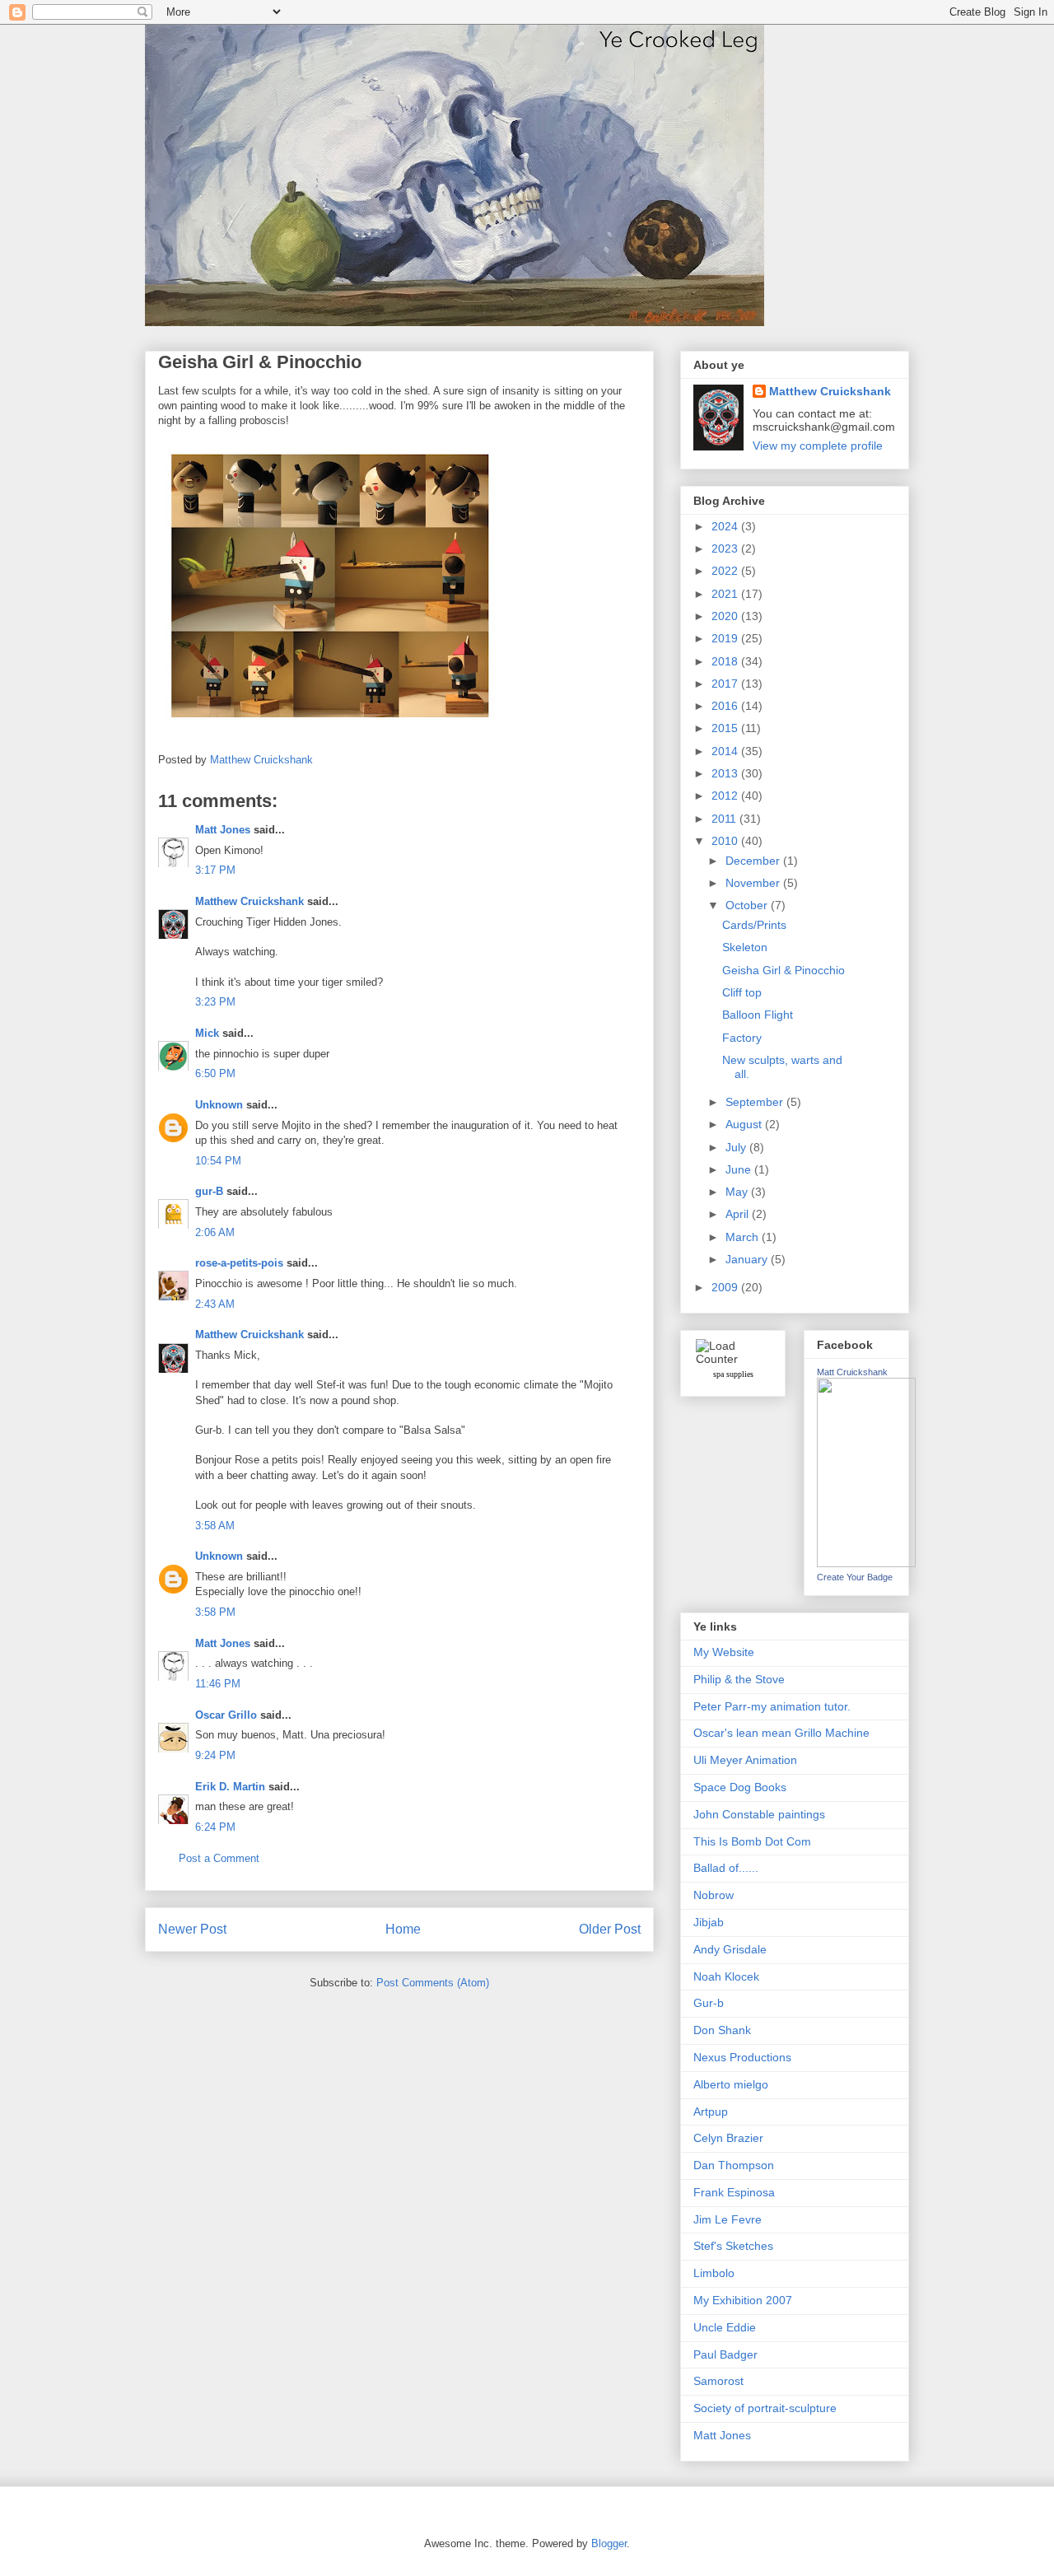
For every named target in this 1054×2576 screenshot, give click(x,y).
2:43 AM (215, 1304)
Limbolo (714, 2273)
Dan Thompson (734, 2165)
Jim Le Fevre (728, 2219)
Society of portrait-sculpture (765, 2408)
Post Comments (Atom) (433, 1983)
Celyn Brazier (728, 2138)
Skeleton (745, 947)
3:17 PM (215, 870)
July (737, 1147)
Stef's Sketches (733, 2246)
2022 (726, 571)
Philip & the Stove (739, 1679)
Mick (207, 1033)
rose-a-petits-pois (239, 1263)
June (740, 1169)
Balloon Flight (758, 1015)
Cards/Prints (754, 925)
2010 (726, 841)
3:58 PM (215, 1612)
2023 (726, 548)
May (738, 1192)
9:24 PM (215, 1755)
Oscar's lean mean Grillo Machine (781, 1733)
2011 (725, 819)
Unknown (219, 1105)
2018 (726, 661)
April (739, 1214)
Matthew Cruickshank (250, 901)
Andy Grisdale (730, 1949)
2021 (726, 594)
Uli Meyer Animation (745, 1760)
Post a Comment (219, 1858)
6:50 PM (215, 1073)
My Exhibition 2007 (743, 2300)
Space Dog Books (740, 1787)
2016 (726, 706)
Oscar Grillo (226, 1715)
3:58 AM (215, 1526)
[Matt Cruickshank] (866, 1563)
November (754, 883)
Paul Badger (725, 2354)
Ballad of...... (726, 1868)
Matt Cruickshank (852, 1372)
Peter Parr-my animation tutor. (772, 1706)
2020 (726, 616)
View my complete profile (818, 446)
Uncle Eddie (725, 2327)
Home (403, 1929)
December (754, 861)
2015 (726, 728)
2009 (726, 1287)
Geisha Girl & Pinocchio (784, 970)
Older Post (610, 1929)
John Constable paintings (759, 1814)
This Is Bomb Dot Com (752, 1841)
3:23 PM (215, 1002)
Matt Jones (223, 830)
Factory (742, 1038)
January (748, 1259)
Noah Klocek (726, 1976)
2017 (726, 684)
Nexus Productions (742, 2057)
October (748, 905)
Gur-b (709, 2003)
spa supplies (733, 1374)
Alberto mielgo (731, 2084)
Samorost (718, 2381)
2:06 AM (215, 1232)
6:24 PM (215, 1827)
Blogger (609, 2543)
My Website (724, 1652)
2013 (726, 773)
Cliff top (742, 992)
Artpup (711, 2112)
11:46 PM (218, 1684)
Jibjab (709, 1922)
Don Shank (722, 2030)
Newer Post (192, 1929)
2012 (726, 796)
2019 (726, 638)
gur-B (209, 1191)
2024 (726, 526)
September (756, 1102)
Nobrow (714, 1895)
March (744, 1237)
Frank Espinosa (734, 2192)
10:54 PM (218, 1161)
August (745, 1124)
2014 (726, 751)
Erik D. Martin (230, 1787)
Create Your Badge (855, 1577)
